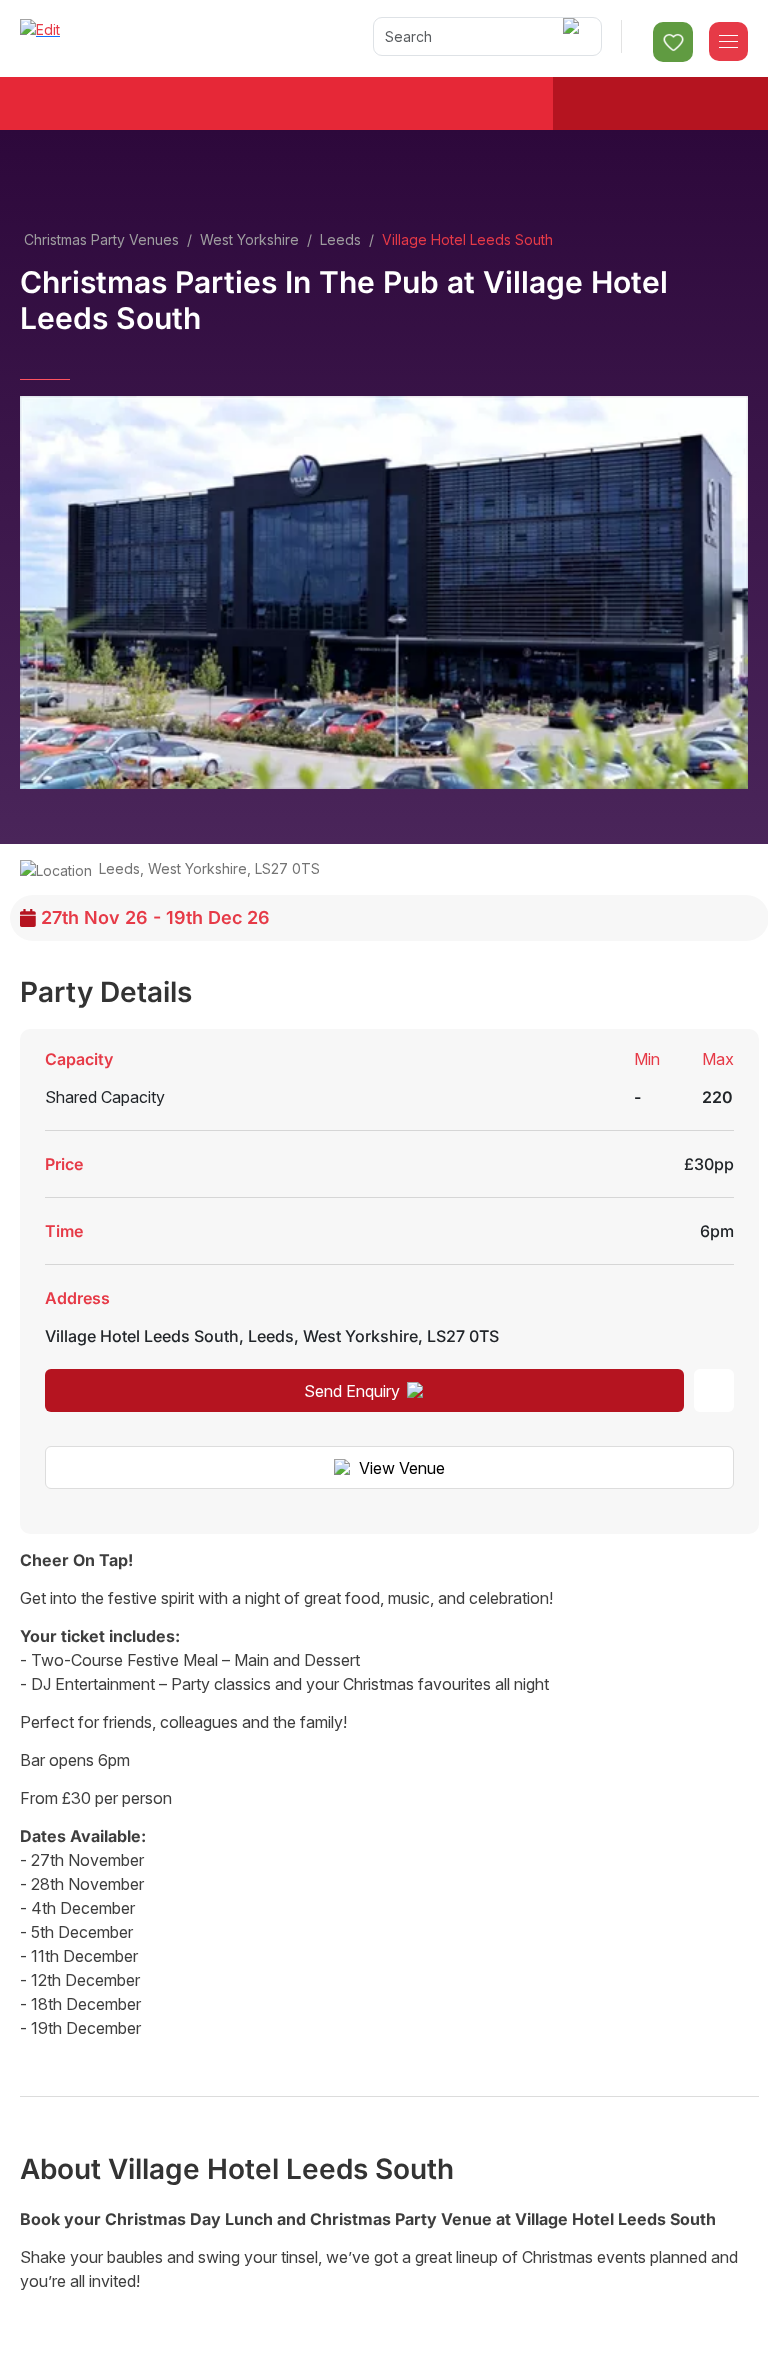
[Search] (574, 36)
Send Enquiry (352, 1391)
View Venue (402, 1468)
